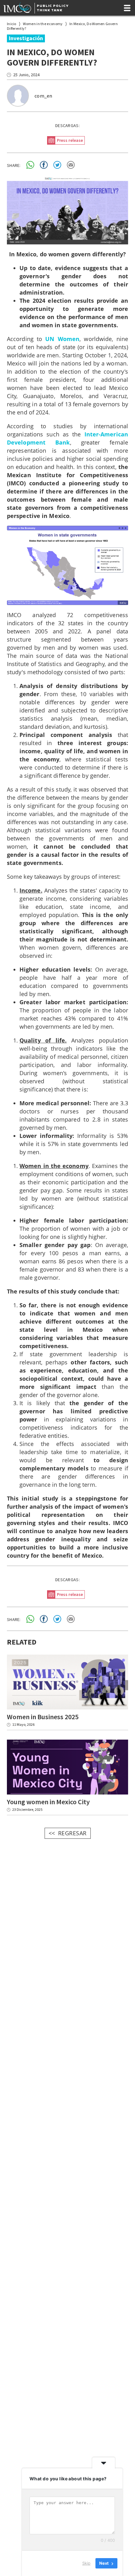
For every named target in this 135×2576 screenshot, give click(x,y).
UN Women (62, 339)
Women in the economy (43, 24)
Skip (86, 2563)
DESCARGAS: (67, 125)
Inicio (12, 24)
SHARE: (14, 165)
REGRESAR (72, 1833)
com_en (43, 96)
